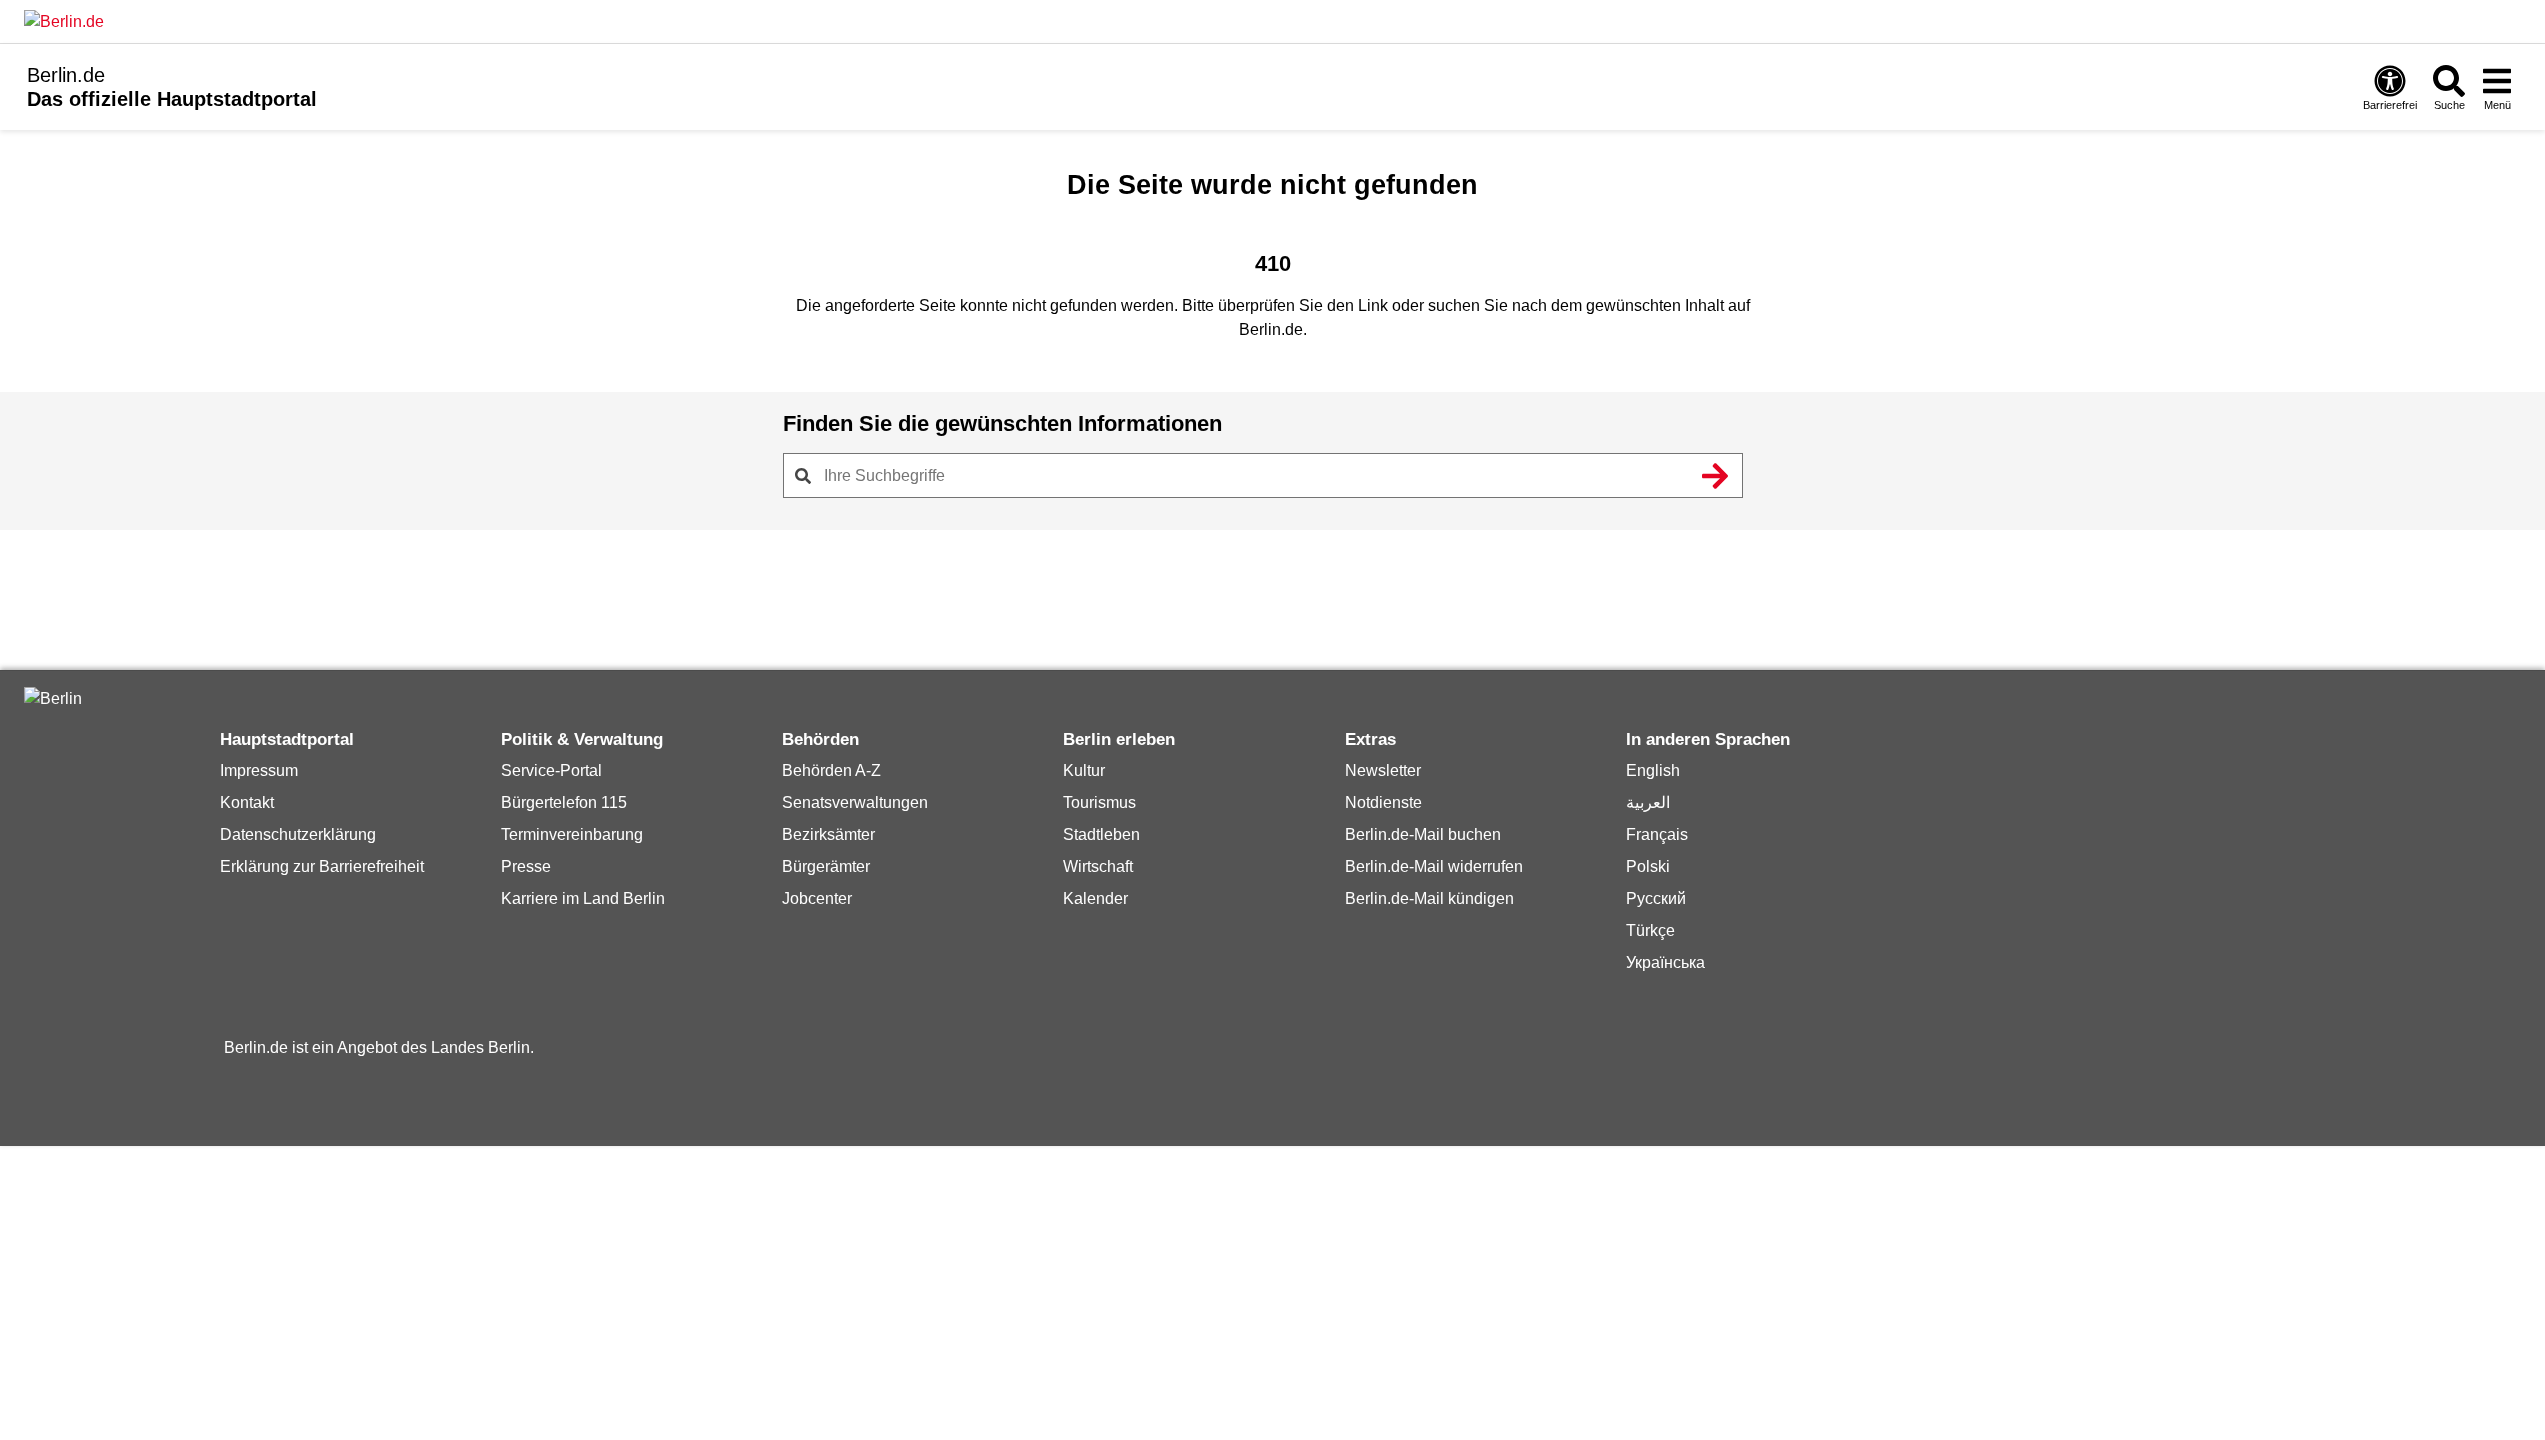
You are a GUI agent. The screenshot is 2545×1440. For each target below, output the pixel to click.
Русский (1656, 898)
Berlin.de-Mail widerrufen (1434, 866)
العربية (1648, 802)
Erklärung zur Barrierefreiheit (322, 866)
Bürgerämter (826, 866)
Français (1657, 834)
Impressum (259, 770)
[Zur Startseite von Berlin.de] (53, 698)
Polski (1648, 866)
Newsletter (1383, 770)
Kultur (1084, 770)
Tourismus (1099, 802)
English (1653, 770)
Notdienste (1383, 802)
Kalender (1095, 898)
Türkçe (1650, 930)
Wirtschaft (1098, 866)
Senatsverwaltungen (855, 802)
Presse (526, 866)
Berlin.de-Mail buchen (1423, 834)
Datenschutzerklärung (298, 834)
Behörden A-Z (831, 770)
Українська (1665, 962)
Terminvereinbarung (572, 834)
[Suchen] (1716, 476)
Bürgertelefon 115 (564, 802)
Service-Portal (551, 770)
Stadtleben (1101, 834)
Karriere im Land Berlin (583, 898)
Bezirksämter (828, 834)
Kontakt (247, 802)
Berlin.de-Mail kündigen (1429, 898)
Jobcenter (817, 898)
